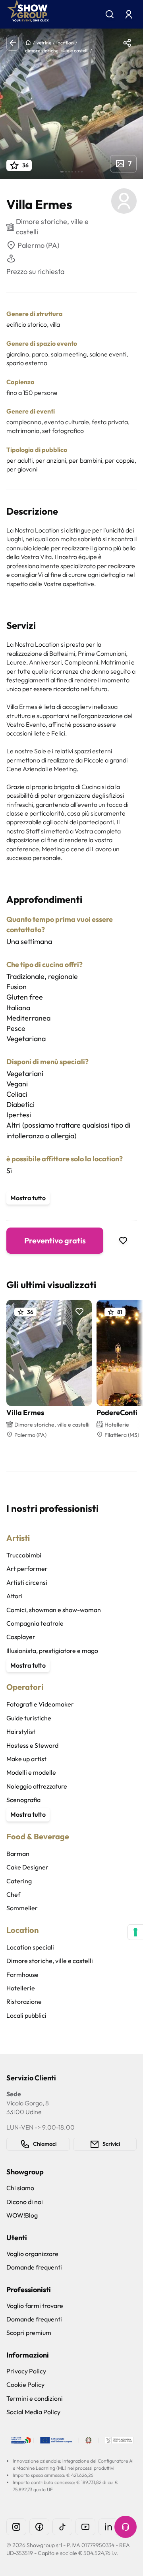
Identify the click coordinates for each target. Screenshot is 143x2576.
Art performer (27, 1569)
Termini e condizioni (35, 2398)
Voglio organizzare (32, 2254)
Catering (19, 1881)
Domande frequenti (34, 2267)
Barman (18, 1854)
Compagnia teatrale (35, 1623)
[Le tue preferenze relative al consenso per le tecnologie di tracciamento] (135, 1932)
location (65, 43)
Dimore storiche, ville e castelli (50, 1961)
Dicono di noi (25, 2202)
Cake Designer (27, 1867)
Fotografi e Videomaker (40, 1704)
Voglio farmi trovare (35, 2306)
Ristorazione (24, 2001)
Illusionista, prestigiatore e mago (52, 1651)
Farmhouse (22, 1975)
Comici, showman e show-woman (54, 1610)
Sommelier (22, 1908)
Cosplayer (21, 1637)
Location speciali (30, 1947)
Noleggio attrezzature (37, 1786)
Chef (13, 1894)
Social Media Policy (33, 2412)
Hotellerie (21, 1988)
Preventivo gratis (55, 1240)
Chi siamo (20, 2188)
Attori (14, 1596)
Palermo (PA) (38, 245)
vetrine (44, 43)
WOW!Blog (22, 2215)
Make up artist (26, 1759)
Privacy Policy (26, 2371)
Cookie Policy (25, 2384)
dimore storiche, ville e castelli (57, 51)
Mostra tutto (28, 1198)
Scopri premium (29, 2333)
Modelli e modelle (31, 1772)
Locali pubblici (26, 2015)
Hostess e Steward (32, 1745)
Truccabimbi (24, 1555)
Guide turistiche (29, 1718)
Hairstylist (21, 1731)
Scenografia (23, 1800)
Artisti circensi (27, 1582)
